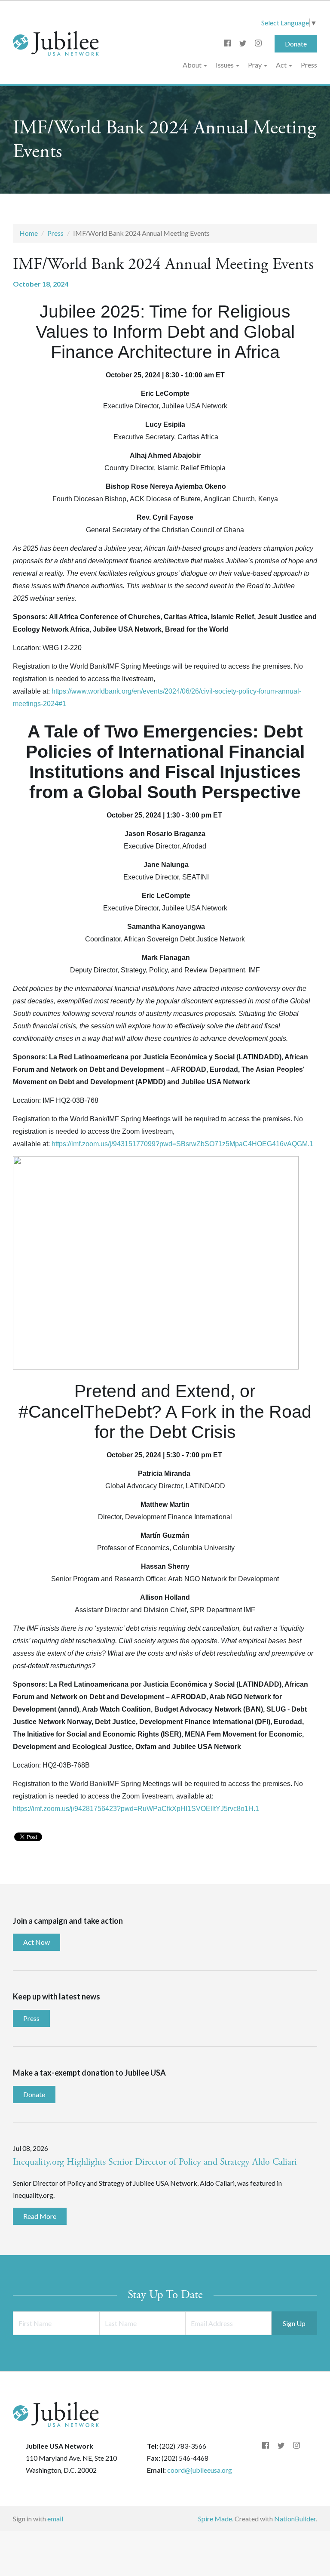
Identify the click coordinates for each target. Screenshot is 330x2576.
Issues (225, 65)
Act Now (37, 1942)
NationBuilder (295, 2519)
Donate (296, 44)
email (55, 2519)
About (193, 65)
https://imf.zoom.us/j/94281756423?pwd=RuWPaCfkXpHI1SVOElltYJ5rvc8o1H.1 (136, 1809)
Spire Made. (216, 2519)
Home (29, 233)
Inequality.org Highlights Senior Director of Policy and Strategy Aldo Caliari (155, 2162)
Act (282, 65)
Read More (40, 2216)
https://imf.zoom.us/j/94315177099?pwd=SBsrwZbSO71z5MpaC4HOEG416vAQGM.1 (182, 1144)
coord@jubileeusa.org (200, 2470)
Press (309, 65)
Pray (255, 65)
